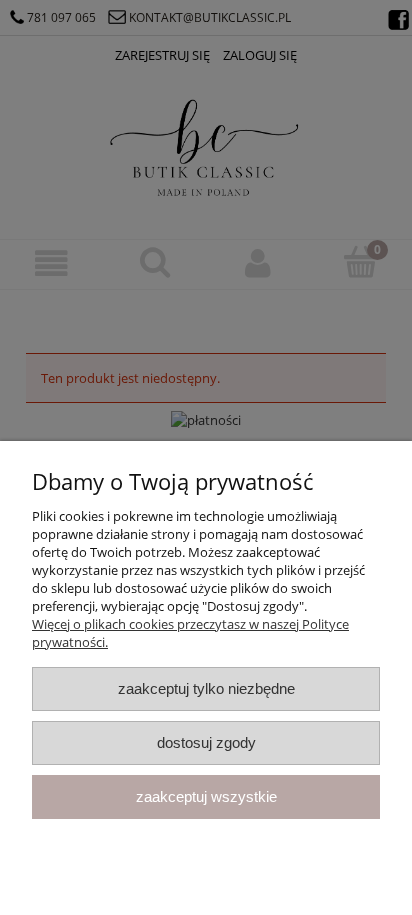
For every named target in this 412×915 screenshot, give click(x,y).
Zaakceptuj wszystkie (206, 796)
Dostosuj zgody (206, 742)
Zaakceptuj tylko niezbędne (206, 688)
